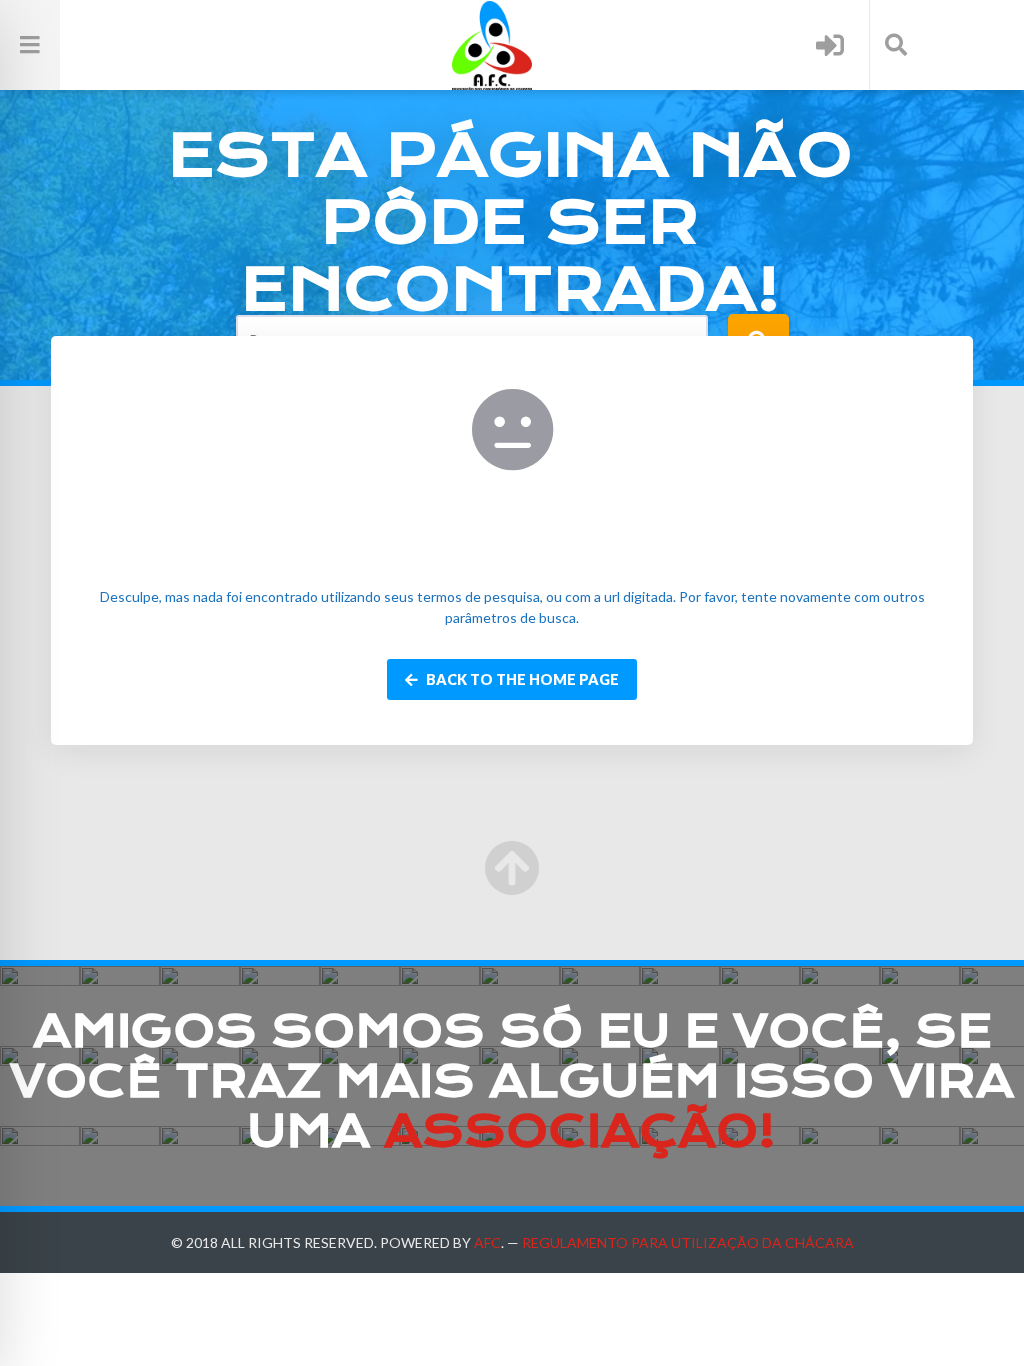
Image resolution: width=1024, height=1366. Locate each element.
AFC (487, 1242)
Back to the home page (521, 679)
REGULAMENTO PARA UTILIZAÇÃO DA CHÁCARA (688, 1242)
